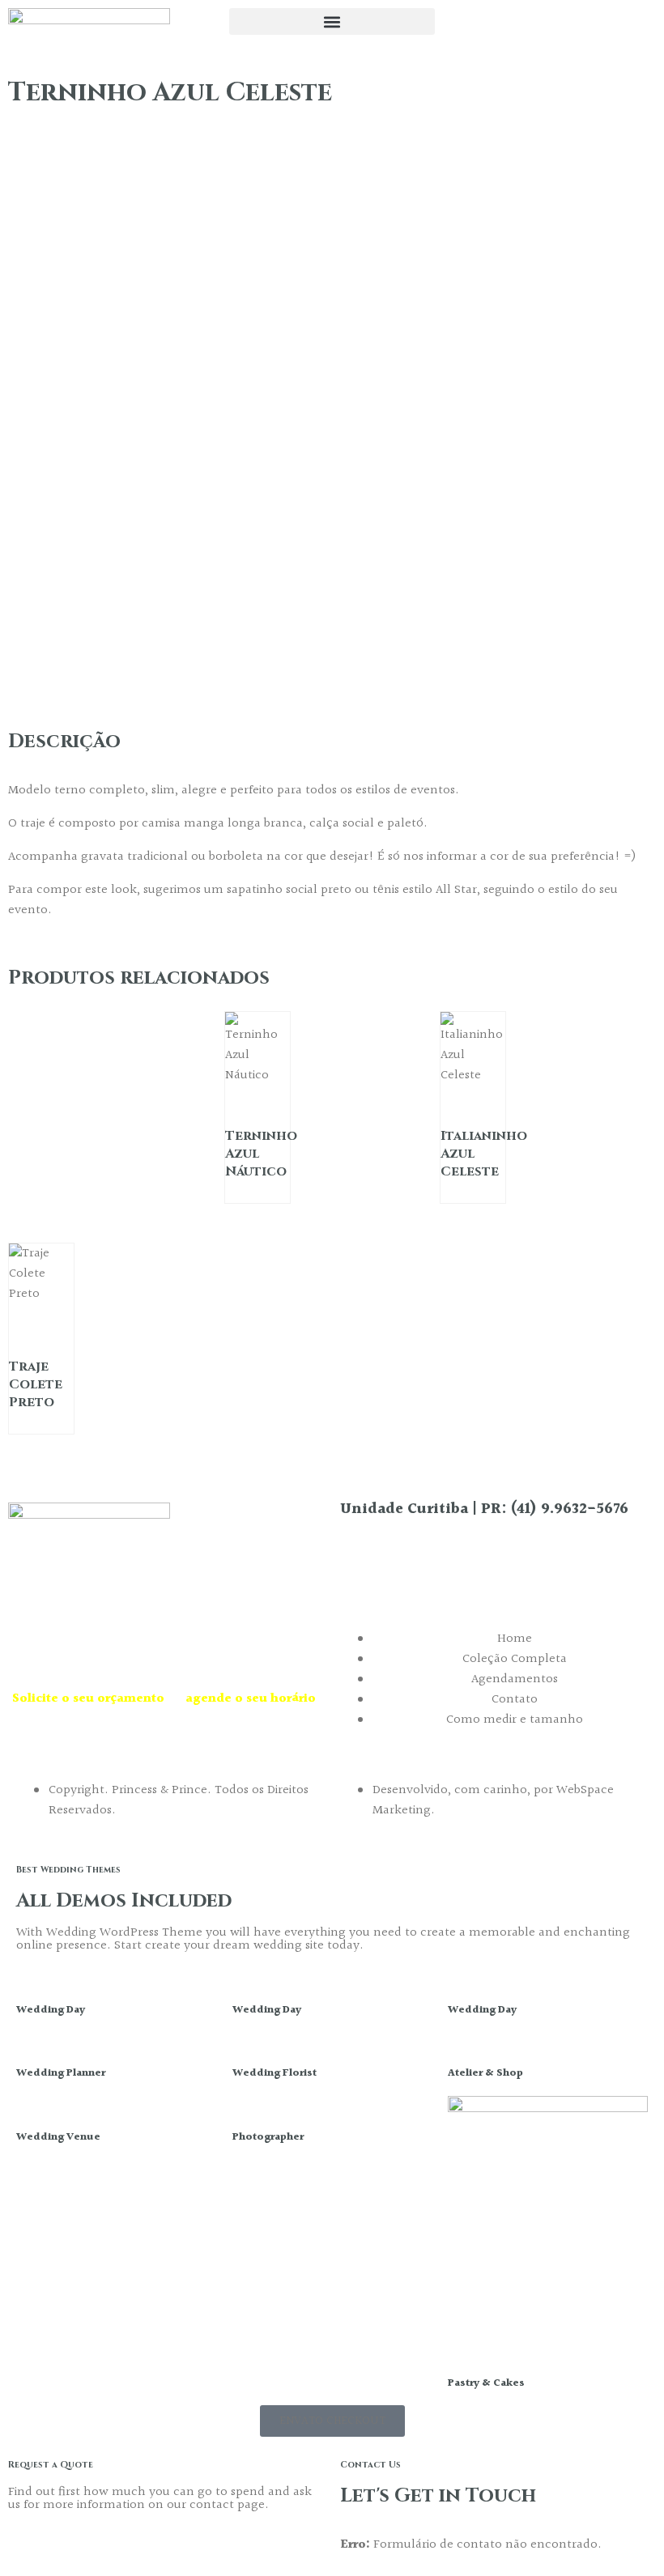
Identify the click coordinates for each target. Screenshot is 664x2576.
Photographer (268, 2137)
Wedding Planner (61, 2073)
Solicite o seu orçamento (88, 1699)
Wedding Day (51, 2010)
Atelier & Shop (485, 2073)
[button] (332, 21)
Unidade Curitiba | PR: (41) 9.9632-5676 (484, 1509)
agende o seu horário (251, 1699)
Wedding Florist (275, 2073)
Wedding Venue (58, 2137)
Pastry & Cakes (486, 2383)
